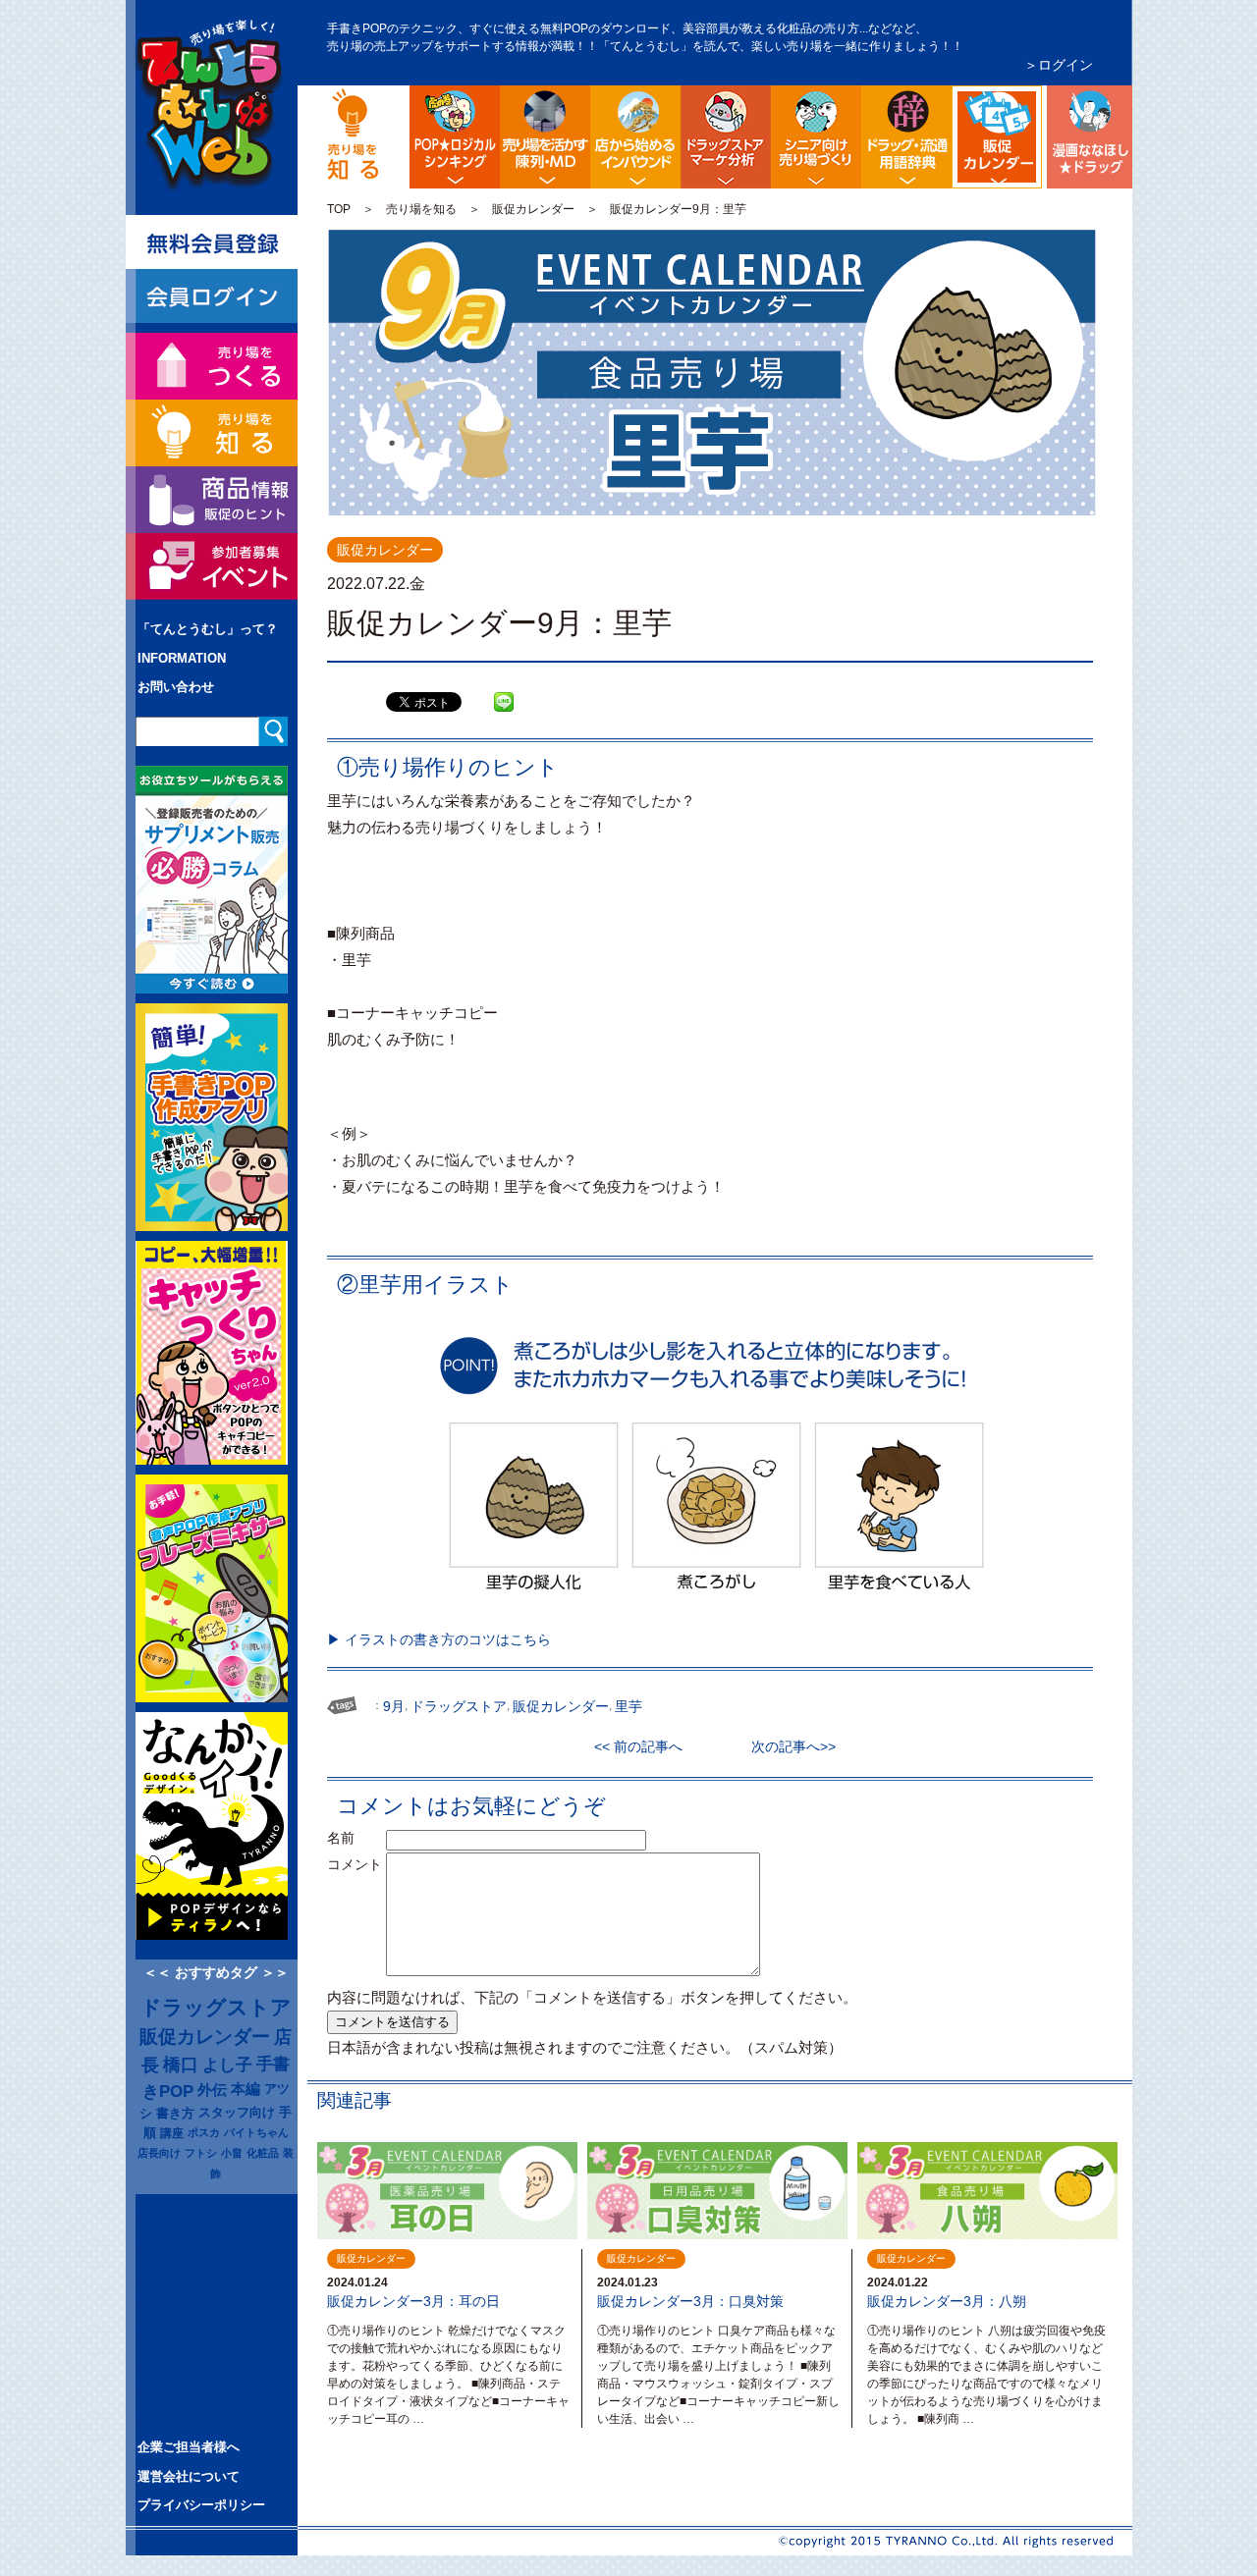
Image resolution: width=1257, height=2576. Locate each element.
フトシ (201, 2153)
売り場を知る (421, 209)
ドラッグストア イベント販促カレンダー (1038, 101)
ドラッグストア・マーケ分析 (726, 137)
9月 (394, 1706)
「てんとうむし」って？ (208, 629)
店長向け (159, 2153)
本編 (246, 2089)
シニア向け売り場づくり (816, 137)
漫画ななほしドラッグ (1087, 137)
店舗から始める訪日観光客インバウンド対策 (635, 137)
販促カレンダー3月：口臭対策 (690, 2301)
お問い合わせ (176, 687)
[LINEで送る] (504, 687)
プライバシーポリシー (201, 2505)
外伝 (212, 2090)
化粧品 (263, 2153)
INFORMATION (182, 658)
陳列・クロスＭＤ (545, 137)
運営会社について (189, 2476)
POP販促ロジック (455, 137)
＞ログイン (1059, 65)
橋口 (181, 2065)
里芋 (628, 1706)
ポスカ (204, 2132)
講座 (172, 2133)
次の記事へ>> (787, 1746)
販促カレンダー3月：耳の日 (413, 2301)
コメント (355, 1864)
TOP (339, 209)
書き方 (175, 2113)
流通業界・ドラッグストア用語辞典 (906, 137)
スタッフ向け (237, 2113)
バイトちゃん (256, 2132)
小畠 (232, 2153)
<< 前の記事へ (645, 1746)
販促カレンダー (533, 209)
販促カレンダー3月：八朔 (947, 2301)
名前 (355, 1838)
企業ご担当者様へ (189, 2447)
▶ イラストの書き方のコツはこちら (439, 1639)
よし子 (227, 2065)
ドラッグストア (216, 2008)
